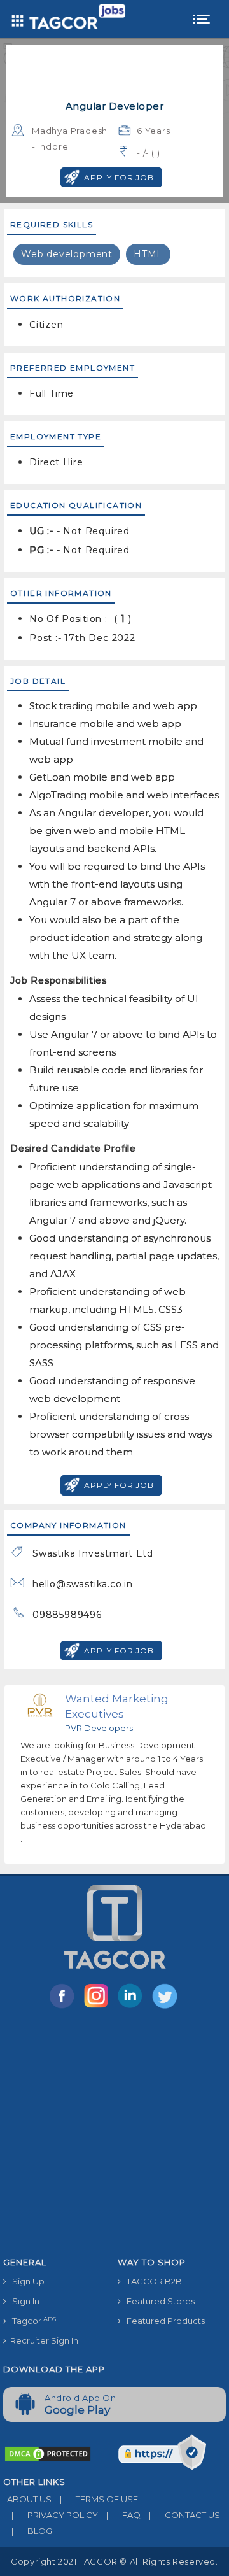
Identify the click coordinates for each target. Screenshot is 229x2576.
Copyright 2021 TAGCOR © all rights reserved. (114, 2561)
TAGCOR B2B (151, 2281)
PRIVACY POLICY (55, 2515)
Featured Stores (158, 2301)
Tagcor (31, 2321)
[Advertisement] (114, 2135)
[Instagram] (99, 2007)
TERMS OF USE (99, 2499)
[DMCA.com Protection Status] (48, 2452)
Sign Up (25, 2281)
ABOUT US (27, 2499)
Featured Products (163, 2321)
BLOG (32, 2531)
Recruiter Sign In (42, 2340)
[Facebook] (64, 2007)
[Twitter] (166, 2007)
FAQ (123, 2515)
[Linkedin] (133, 2007)
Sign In (23, 2301)
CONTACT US (184, 2515)
